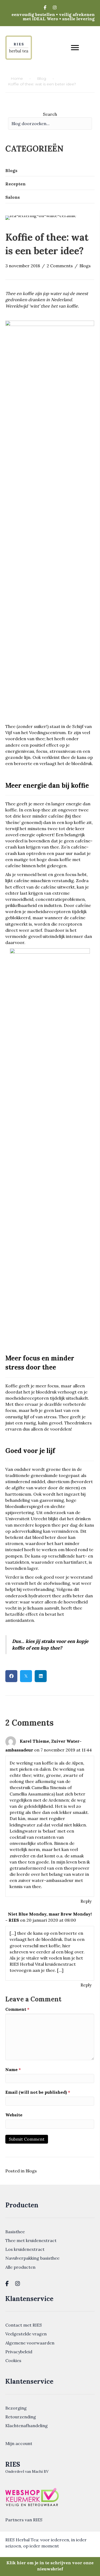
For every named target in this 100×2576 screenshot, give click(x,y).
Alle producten (20, 2267)
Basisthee (15, 2232)
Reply (86, 1901)
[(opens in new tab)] (32, 2497)
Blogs (85, 266)
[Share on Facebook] (11, 1676)
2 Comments (60, 266)
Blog (42, 78)
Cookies (13, 2360)
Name (13, 2069)
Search (50, 114)
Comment (17, 2009)
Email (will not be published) (38, 2092)
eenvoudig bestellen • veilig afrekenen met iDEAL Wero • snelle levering (53, 17)
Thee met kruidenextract (31, 2240)
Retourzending (21, 2417)
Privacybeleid (19, 2352)
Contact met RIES (24, 2325)
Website (14, 2115)
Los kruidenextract (25, 2249)
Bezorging (16, 2408)
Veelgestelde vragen (26, 2334)
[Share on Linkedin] (41, 1676)
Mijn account (19, 2443)
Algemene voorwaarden (30, 2343)
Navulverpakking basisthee (32, 2258)
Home (17, 78)
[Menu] (75, 48)
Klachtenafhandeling (27, 2426)
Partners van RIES (24, 2520)
